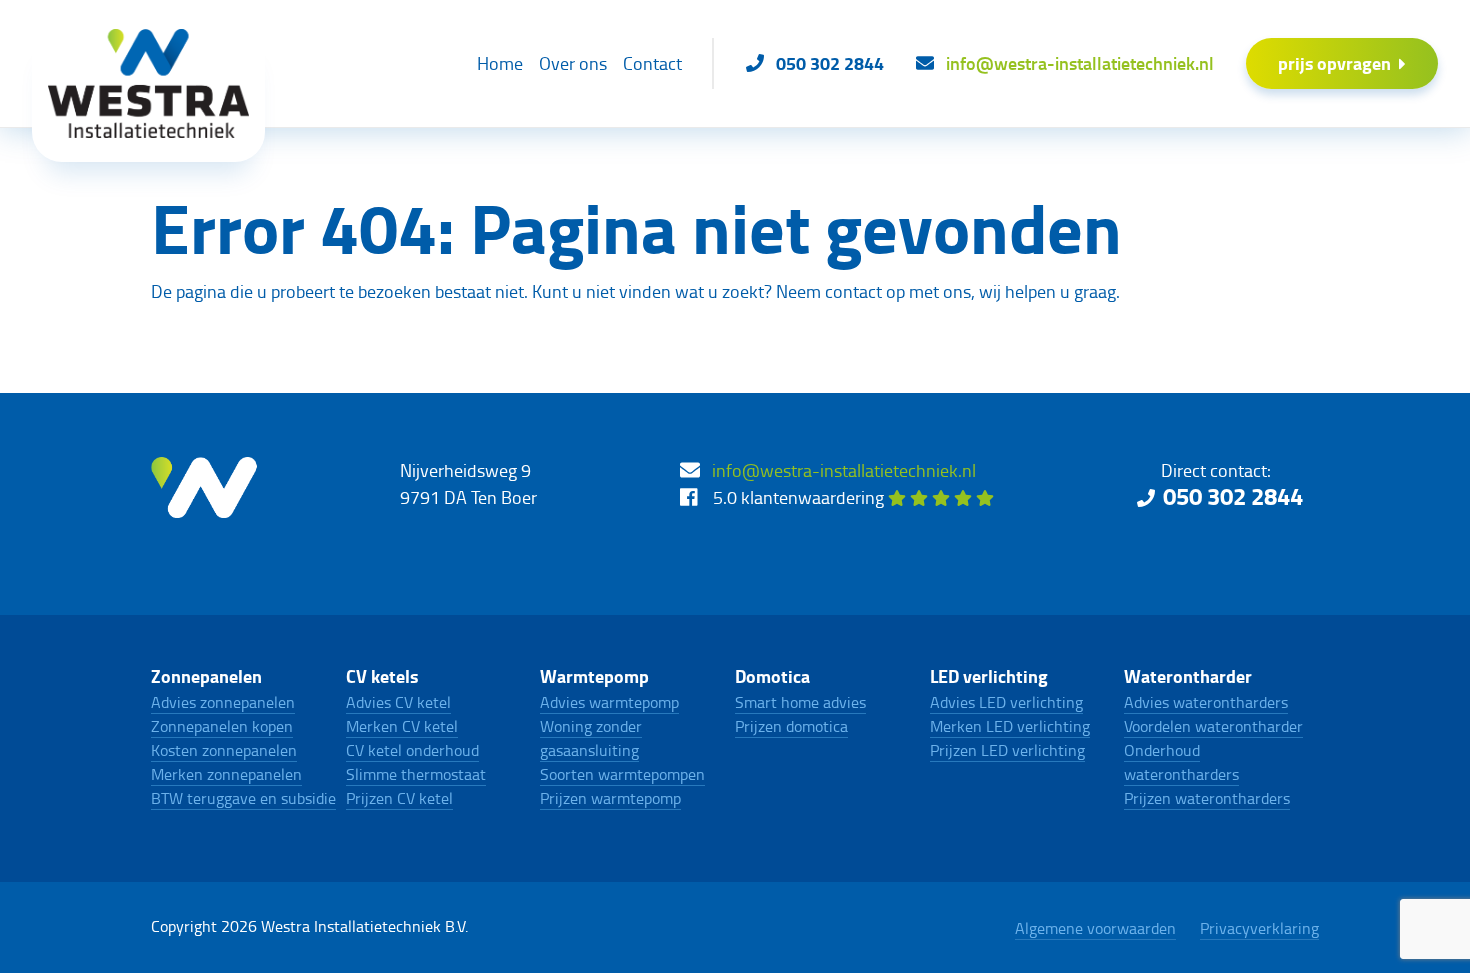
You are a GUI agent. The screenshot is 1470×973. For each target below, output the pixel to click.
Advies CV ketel (398, 702)
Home (500, 63)
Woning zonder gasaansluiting (591, 738)
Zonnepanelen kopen (222, 726)
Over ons (573, 63)
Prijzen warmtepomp (610, 798)
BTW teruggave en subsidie (243, 798)
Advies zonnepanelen (223, 702)
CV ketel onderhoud (412, 750)
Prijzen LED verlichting (1007, 750)
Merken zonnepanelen (226, 774)
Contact (652, 63)
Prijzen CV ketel (399, 798)
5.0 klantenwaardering (800, 497)
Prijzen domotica (791, 726)
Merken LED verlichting (1010, 726)
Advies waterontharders (1206, 702)
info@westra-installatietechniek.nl (844, 470)
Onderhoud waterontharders (1181, 762)
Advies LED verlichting (1006, 702)
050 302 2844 (1233, 495)
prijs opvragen (1334, 63)
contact (853, 291)
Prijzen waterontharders (1207, 798)
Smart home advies (800, 702)
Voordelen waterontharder (1213, 726)
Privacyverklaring (1259, 928)
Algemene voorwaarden (1095, 928)
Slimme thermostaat (416, 774)
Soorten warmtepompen (622, 774)
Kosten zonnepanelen (224, 750)
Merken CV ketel (402, 726)
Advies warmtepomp (609, 702)
